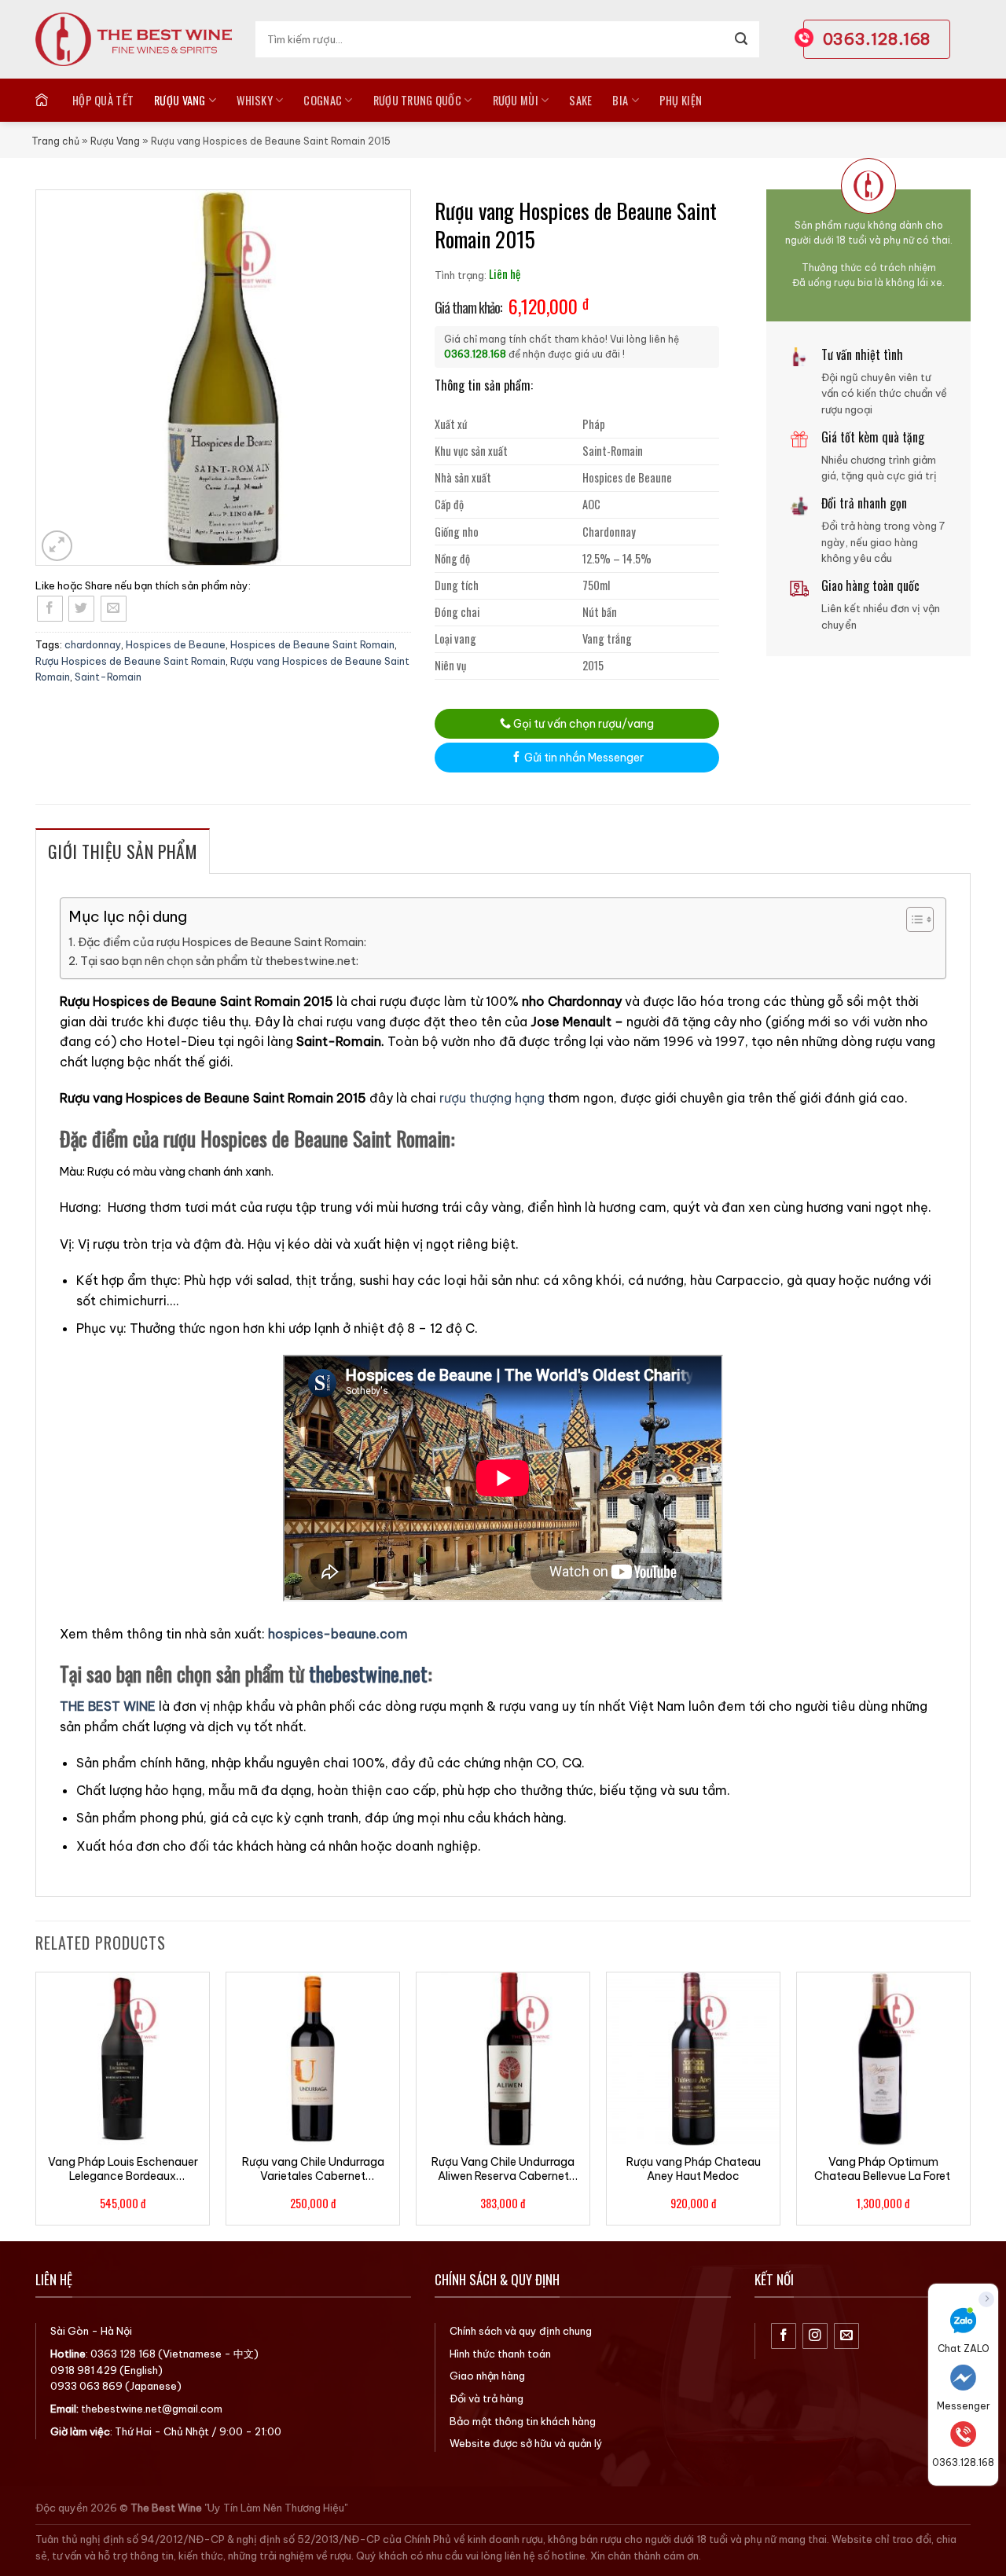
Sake (580, 100)
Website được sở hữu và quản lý (526, 2443)
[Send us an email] (847, 2336)
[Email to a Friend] (114, 609)
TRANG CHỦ (44, 100)
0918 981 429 (84, 2370)
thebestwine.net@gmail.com (152, 2409)
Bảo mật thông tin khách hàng (523, 2421)
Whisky (255, 100)
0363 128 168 (123, 2354)
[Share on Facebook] (50, 609)
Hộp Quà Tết (103, 100)
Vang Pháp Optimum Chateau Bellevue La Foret (883, 2169)
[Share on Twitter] (81, 609)
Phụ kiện (681, 100)
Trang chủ (55, 141)
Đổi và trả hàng (486, 2398)
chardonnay (93, 644)
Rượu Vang (180, 100)
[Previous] (36, 2105)
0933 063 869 (86, 2386)
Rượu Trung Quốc (417, 100)
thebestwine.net (368, 1673)
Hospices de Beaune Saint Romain (312, 644)
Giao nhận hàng (487, 2376)
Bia (620, 100)
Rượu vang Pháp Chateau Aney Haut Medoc (694, 2169)
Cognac (323, 100)
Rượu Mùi (516, 100)
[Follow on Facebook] (784, 2336)
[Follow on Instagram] (815, 2336)
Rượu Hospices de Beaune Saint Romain (130, 661)
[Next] (970, 2105)
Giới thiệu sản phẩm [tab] (123, 851)
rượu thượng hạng (492, 1098)
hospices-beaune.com (338, 1634)
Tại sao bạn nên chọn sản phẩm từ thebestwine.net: (219, 961)
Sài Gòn (70, 2331)
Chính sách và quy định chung (521, 2331)
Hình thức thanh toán (500, 2354)
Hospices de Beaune (176, 644)
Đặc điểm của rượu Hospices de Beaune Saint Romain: (222, 942)
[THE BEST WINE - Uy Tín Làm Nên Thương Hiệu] (134, 39)
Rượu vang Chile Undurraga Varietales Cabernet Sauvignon (313, 2169)
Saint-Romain (108, 677)
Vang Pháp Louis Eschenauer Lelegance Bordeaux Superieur (123, 2169)
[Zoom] (57, 546)
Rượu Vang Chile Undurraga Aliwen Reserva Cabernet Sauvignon (503, 2169)
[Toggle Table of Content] (912, 919)
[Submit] (741, 39)
